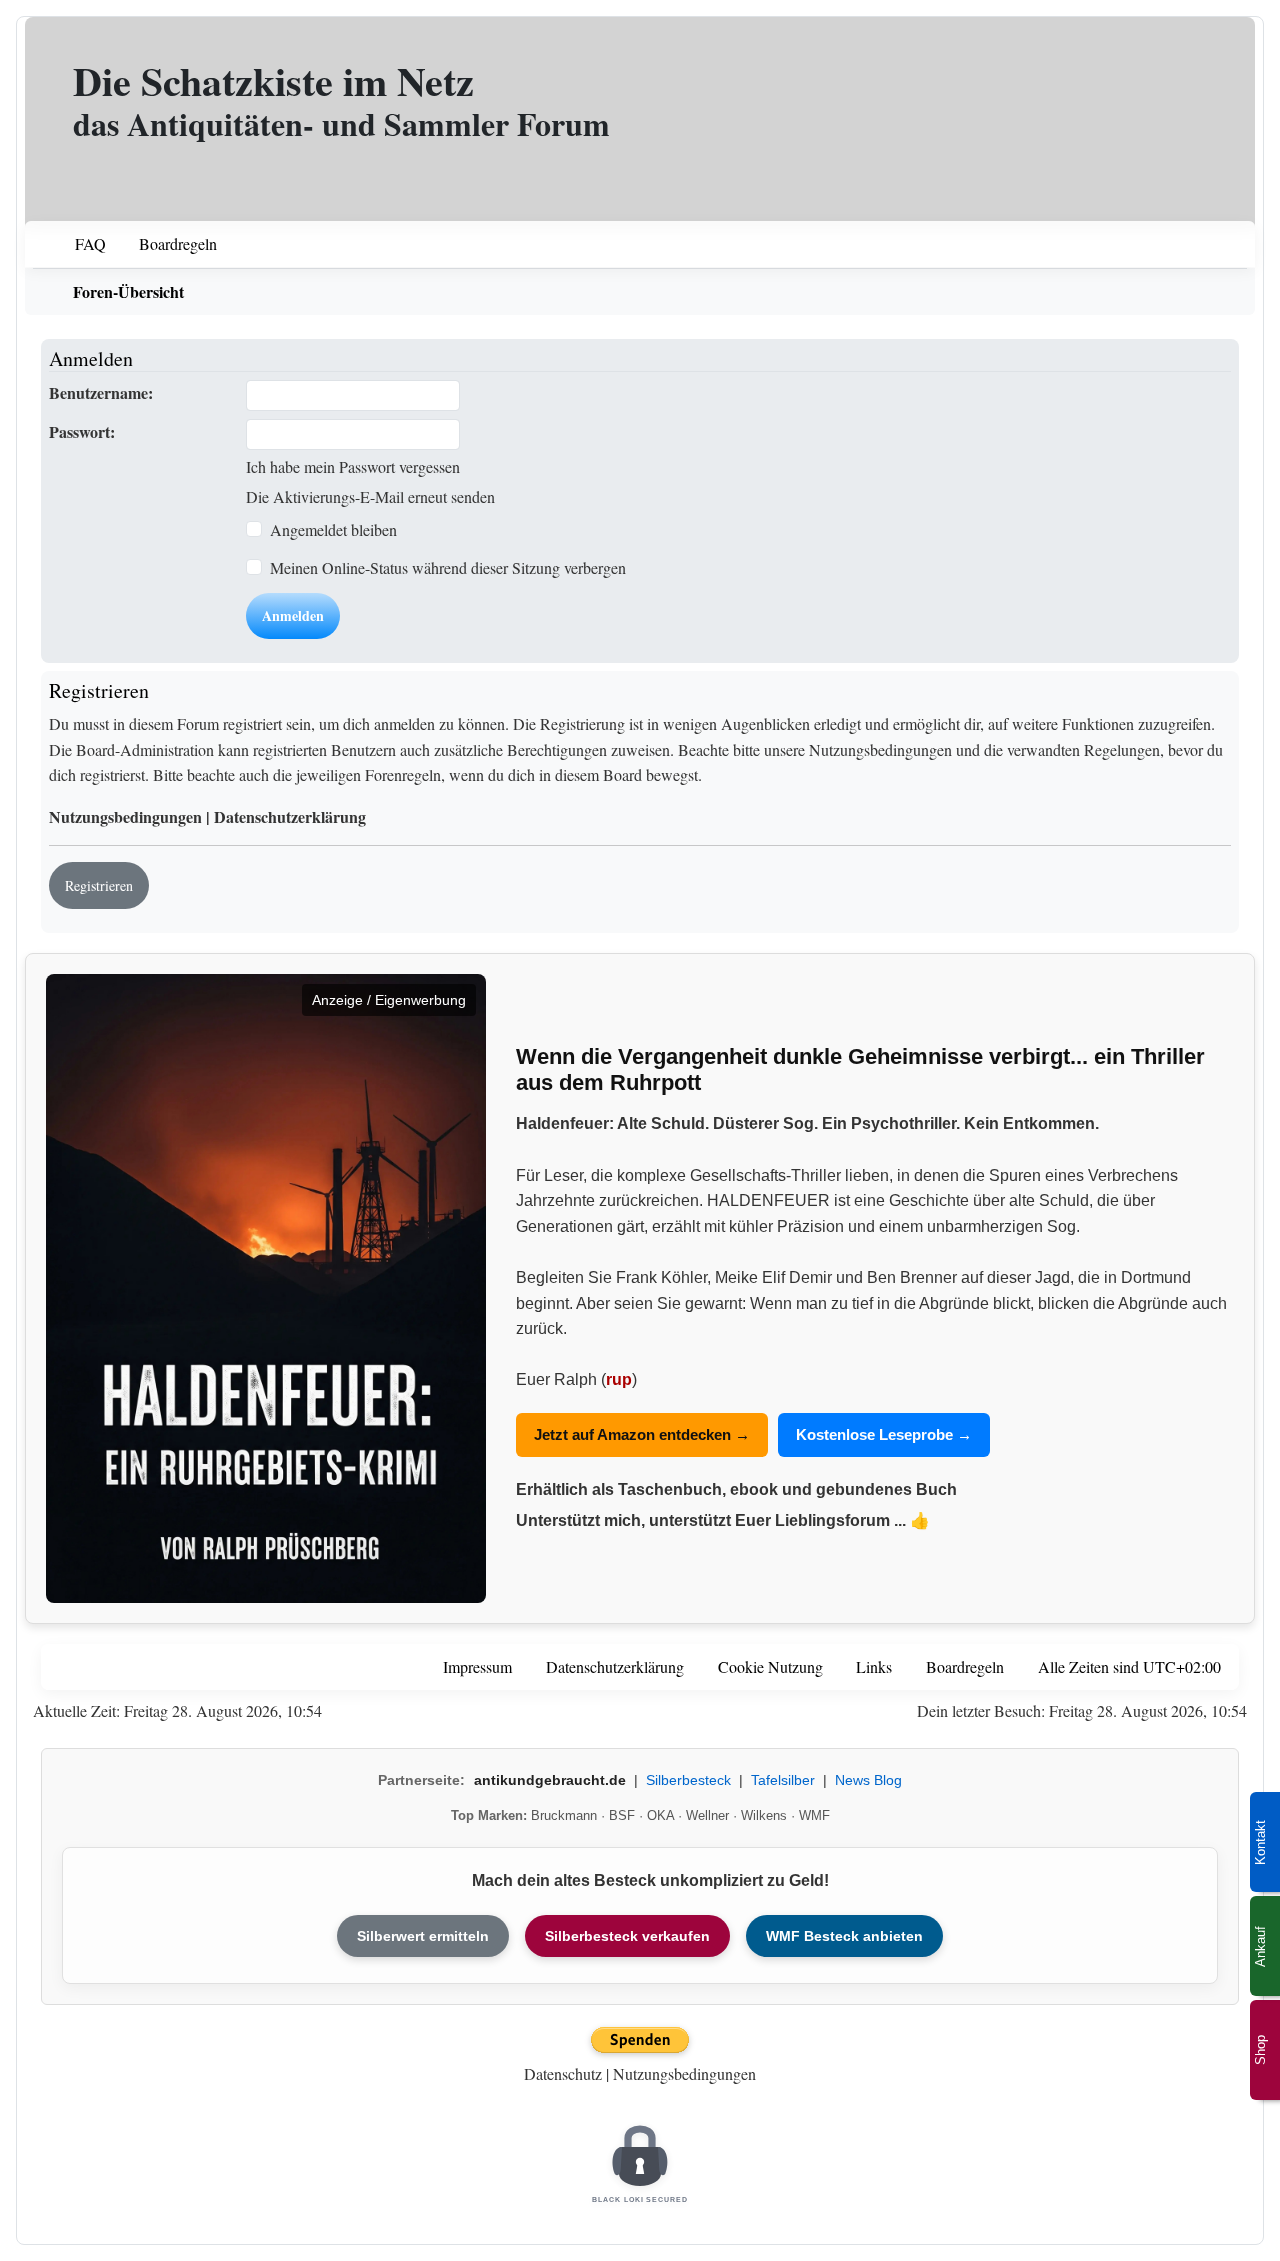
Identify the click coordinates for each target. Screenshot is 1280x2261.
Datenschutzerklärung (290, 816)
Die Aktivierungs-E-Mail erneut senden (370, 496)
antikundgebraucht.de (550, 1780)
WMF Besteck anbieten (844, 1936)
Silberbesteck (688, 1780)
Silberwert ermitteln (423, 1936)
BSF (622, 1815)
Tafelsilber (783, 1780)
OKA (660, 1815)
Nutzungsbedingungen (125, 816)
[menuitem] (77, 245)
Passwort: (82, 431)
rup (619, 1379)
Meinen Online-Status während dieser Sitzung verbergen (448, 567)
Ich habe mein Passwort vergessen (353, 466)
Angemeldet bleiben (333, 529)
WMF (814, 1815)
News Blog (868, 1780)
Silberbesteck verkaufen (627, 1936)
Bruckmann (564, 1815)
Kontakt (1260, 1842)
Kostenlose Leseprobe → (884, 1434)
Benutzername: (101, 392)
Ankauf (1260, 1946)
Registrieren (99, 885)
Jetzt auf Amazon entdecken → (642, 1434)
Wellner (707, 1815)
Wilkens (764, 1815)
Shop (1260, 2050)
